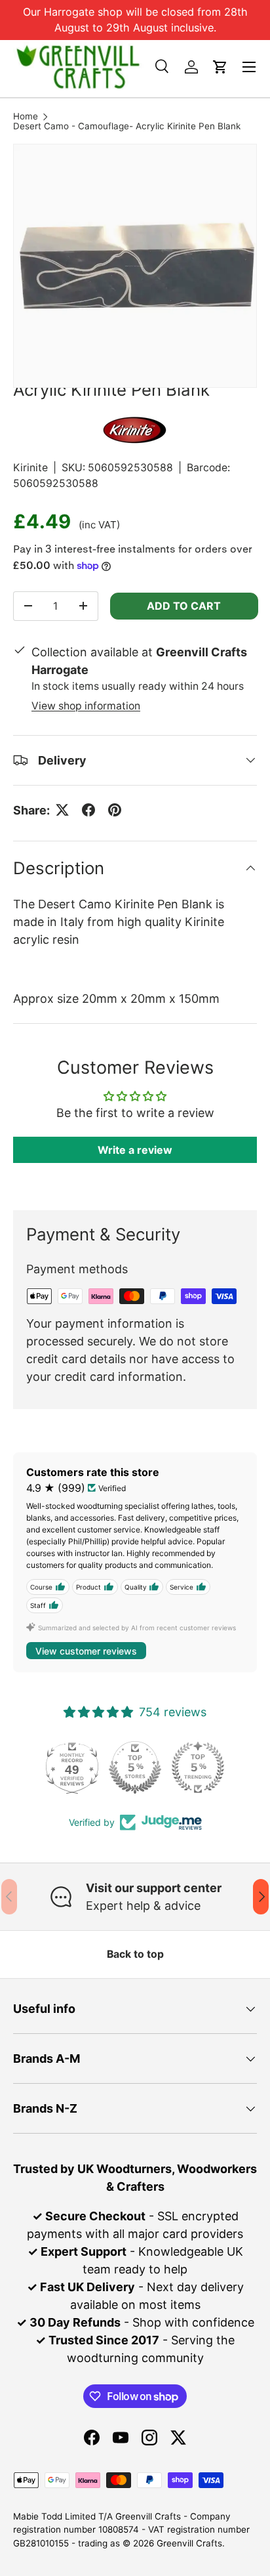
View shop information (86, 706)
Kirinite (30, 468)
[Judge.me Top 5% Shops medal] (135, 1767)
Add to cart (184, 606)
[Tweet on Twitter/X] (62, 810)
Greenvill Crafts (189, 2543)
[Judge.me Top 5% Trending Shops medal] (198, 1767)
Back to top (135, 1954)
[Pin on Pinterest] (115, 810)
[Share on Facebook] (88, 810)
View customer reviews (86, 1651)
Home (26, 117)
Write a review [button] (135, 1150)
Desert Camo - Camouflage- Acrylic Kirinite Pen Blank (127, 127)
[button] (220, 67)
